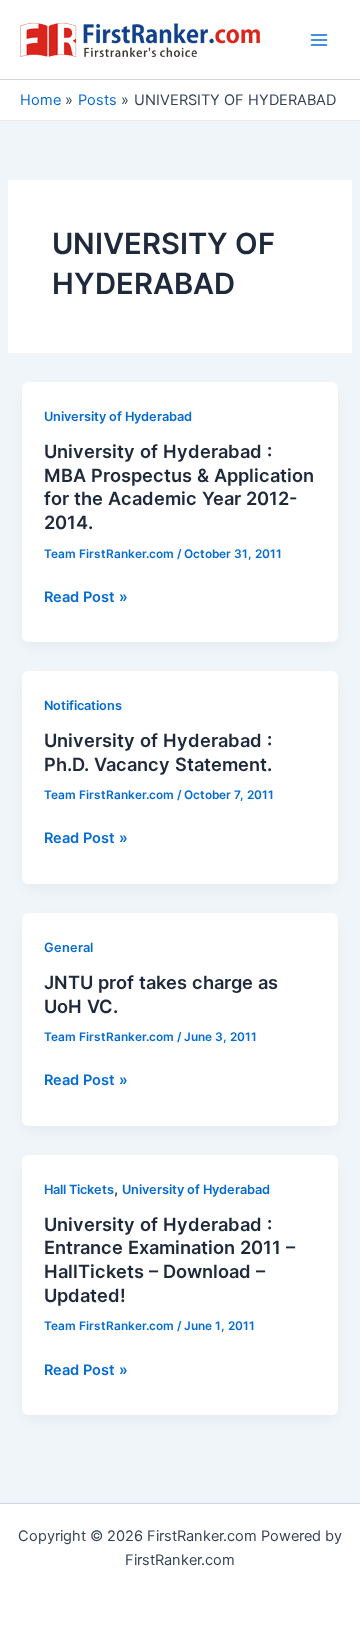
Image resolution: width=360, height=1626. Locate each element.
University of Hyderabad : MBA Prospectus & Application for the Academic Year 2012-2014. (179, 486)
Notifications (83, 705)
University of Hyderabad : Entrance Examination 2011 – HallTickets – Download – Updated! (169, 1259)
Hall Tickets (79, 1189)
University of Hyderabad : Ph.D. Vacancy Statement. (158, 752)
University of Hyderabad (118, 416)
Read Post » (86, 598)
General (68, 947)
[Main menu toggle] (319, 40)
